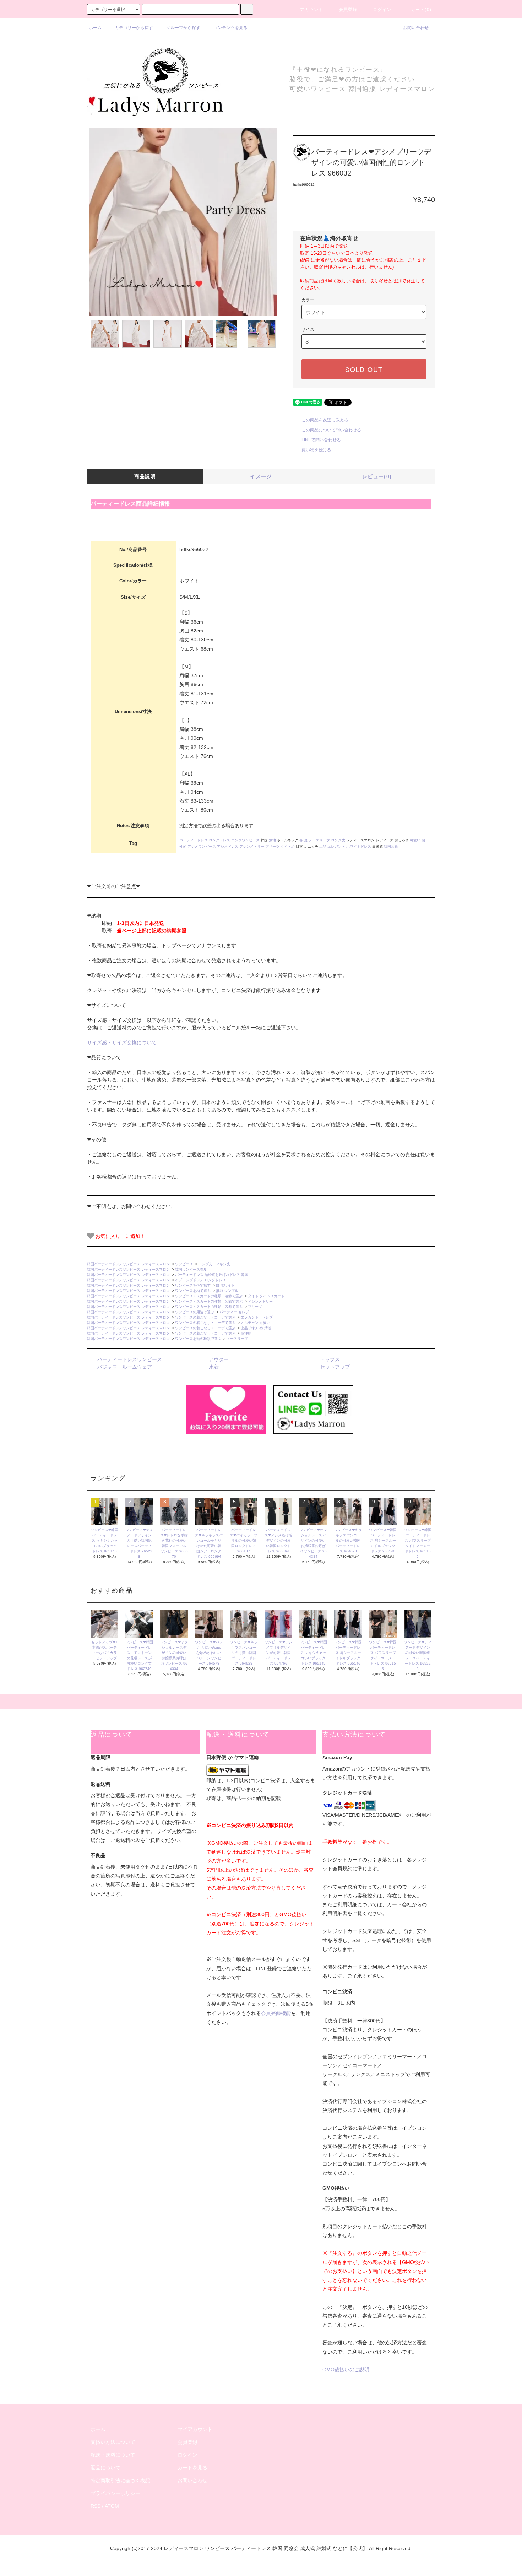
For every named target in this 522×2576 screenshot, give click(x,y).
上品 (323, 847)
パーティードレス (194, 840)
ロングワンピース (245, 840)
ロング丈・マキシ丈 (214, 1264)
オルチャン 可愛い (255, 1323)
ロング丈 (338, 840)
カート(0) (421, 10)
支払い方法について (113, 2442)
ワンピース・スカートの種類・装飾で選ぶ (209, 1296)
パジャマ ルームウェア (125, 1367)
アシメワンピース (202, 847)
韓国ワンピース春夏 (191, 1269)
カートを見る (192, 2468)
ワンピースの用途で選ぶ (195, 1312)
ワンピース (184, 1264)
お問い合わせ (416, 28)
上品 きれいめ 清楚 (256, 1328)
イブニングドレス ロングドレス (200, 1280)
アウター (219, 1359)
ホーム (95, 28)
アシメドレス (228, 847)
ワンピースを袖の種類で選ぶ (198, 1339)
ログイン (382, 10)
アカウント (312, 10)
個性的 (246, 1333)
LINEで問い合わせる (321, 440)
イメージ (261, 476)
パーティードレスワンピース (130, 1359)
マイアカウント (195, 2429)
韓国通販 (391, 847)
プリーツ (272, 847)
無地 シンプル (227, 1291)
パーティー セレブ (234, 1312)
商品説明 (145, 476)
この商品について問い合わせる (331, 430)
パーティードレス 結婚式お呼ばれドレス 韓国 (213, 1275)
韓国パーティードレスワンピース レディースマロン (128, 1264)
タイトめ (288, 847)
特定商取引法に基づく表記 (120, 2480)
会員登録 (348, 10)
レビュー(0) (377, 476)
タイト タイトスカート (266, 1296)
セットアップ (335, 1367)
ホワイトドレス (359, 847)
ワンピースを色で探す (193, 1285)
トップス (330, 1359)
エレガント (336, 847)
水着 (214, 1367)
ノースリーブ (319, 840)
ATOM (112, 2506)
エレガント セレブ (257, 1317)
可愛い (415, 840)
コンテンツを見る (230, 28)
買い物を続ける (316, 450)
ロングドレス (219, 840)
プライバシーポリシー (115, 2493)
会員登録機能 (276, 2013)
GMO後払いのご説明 (346, 2370)
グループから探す (183, 28)
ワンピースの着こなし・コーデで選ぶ (205, 1317)
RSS (96, 2506)
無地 (272, 840)
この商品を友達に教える (325, 420)
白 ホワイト (225, 1285)
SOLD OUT (364, 369)
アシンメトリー (252, 847)
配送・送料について (113, 2455)
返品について (105, 2468)
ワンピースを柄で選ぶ (193, 1291)
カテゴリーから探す (134, 28)
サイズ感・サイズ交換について (122, 1042)
